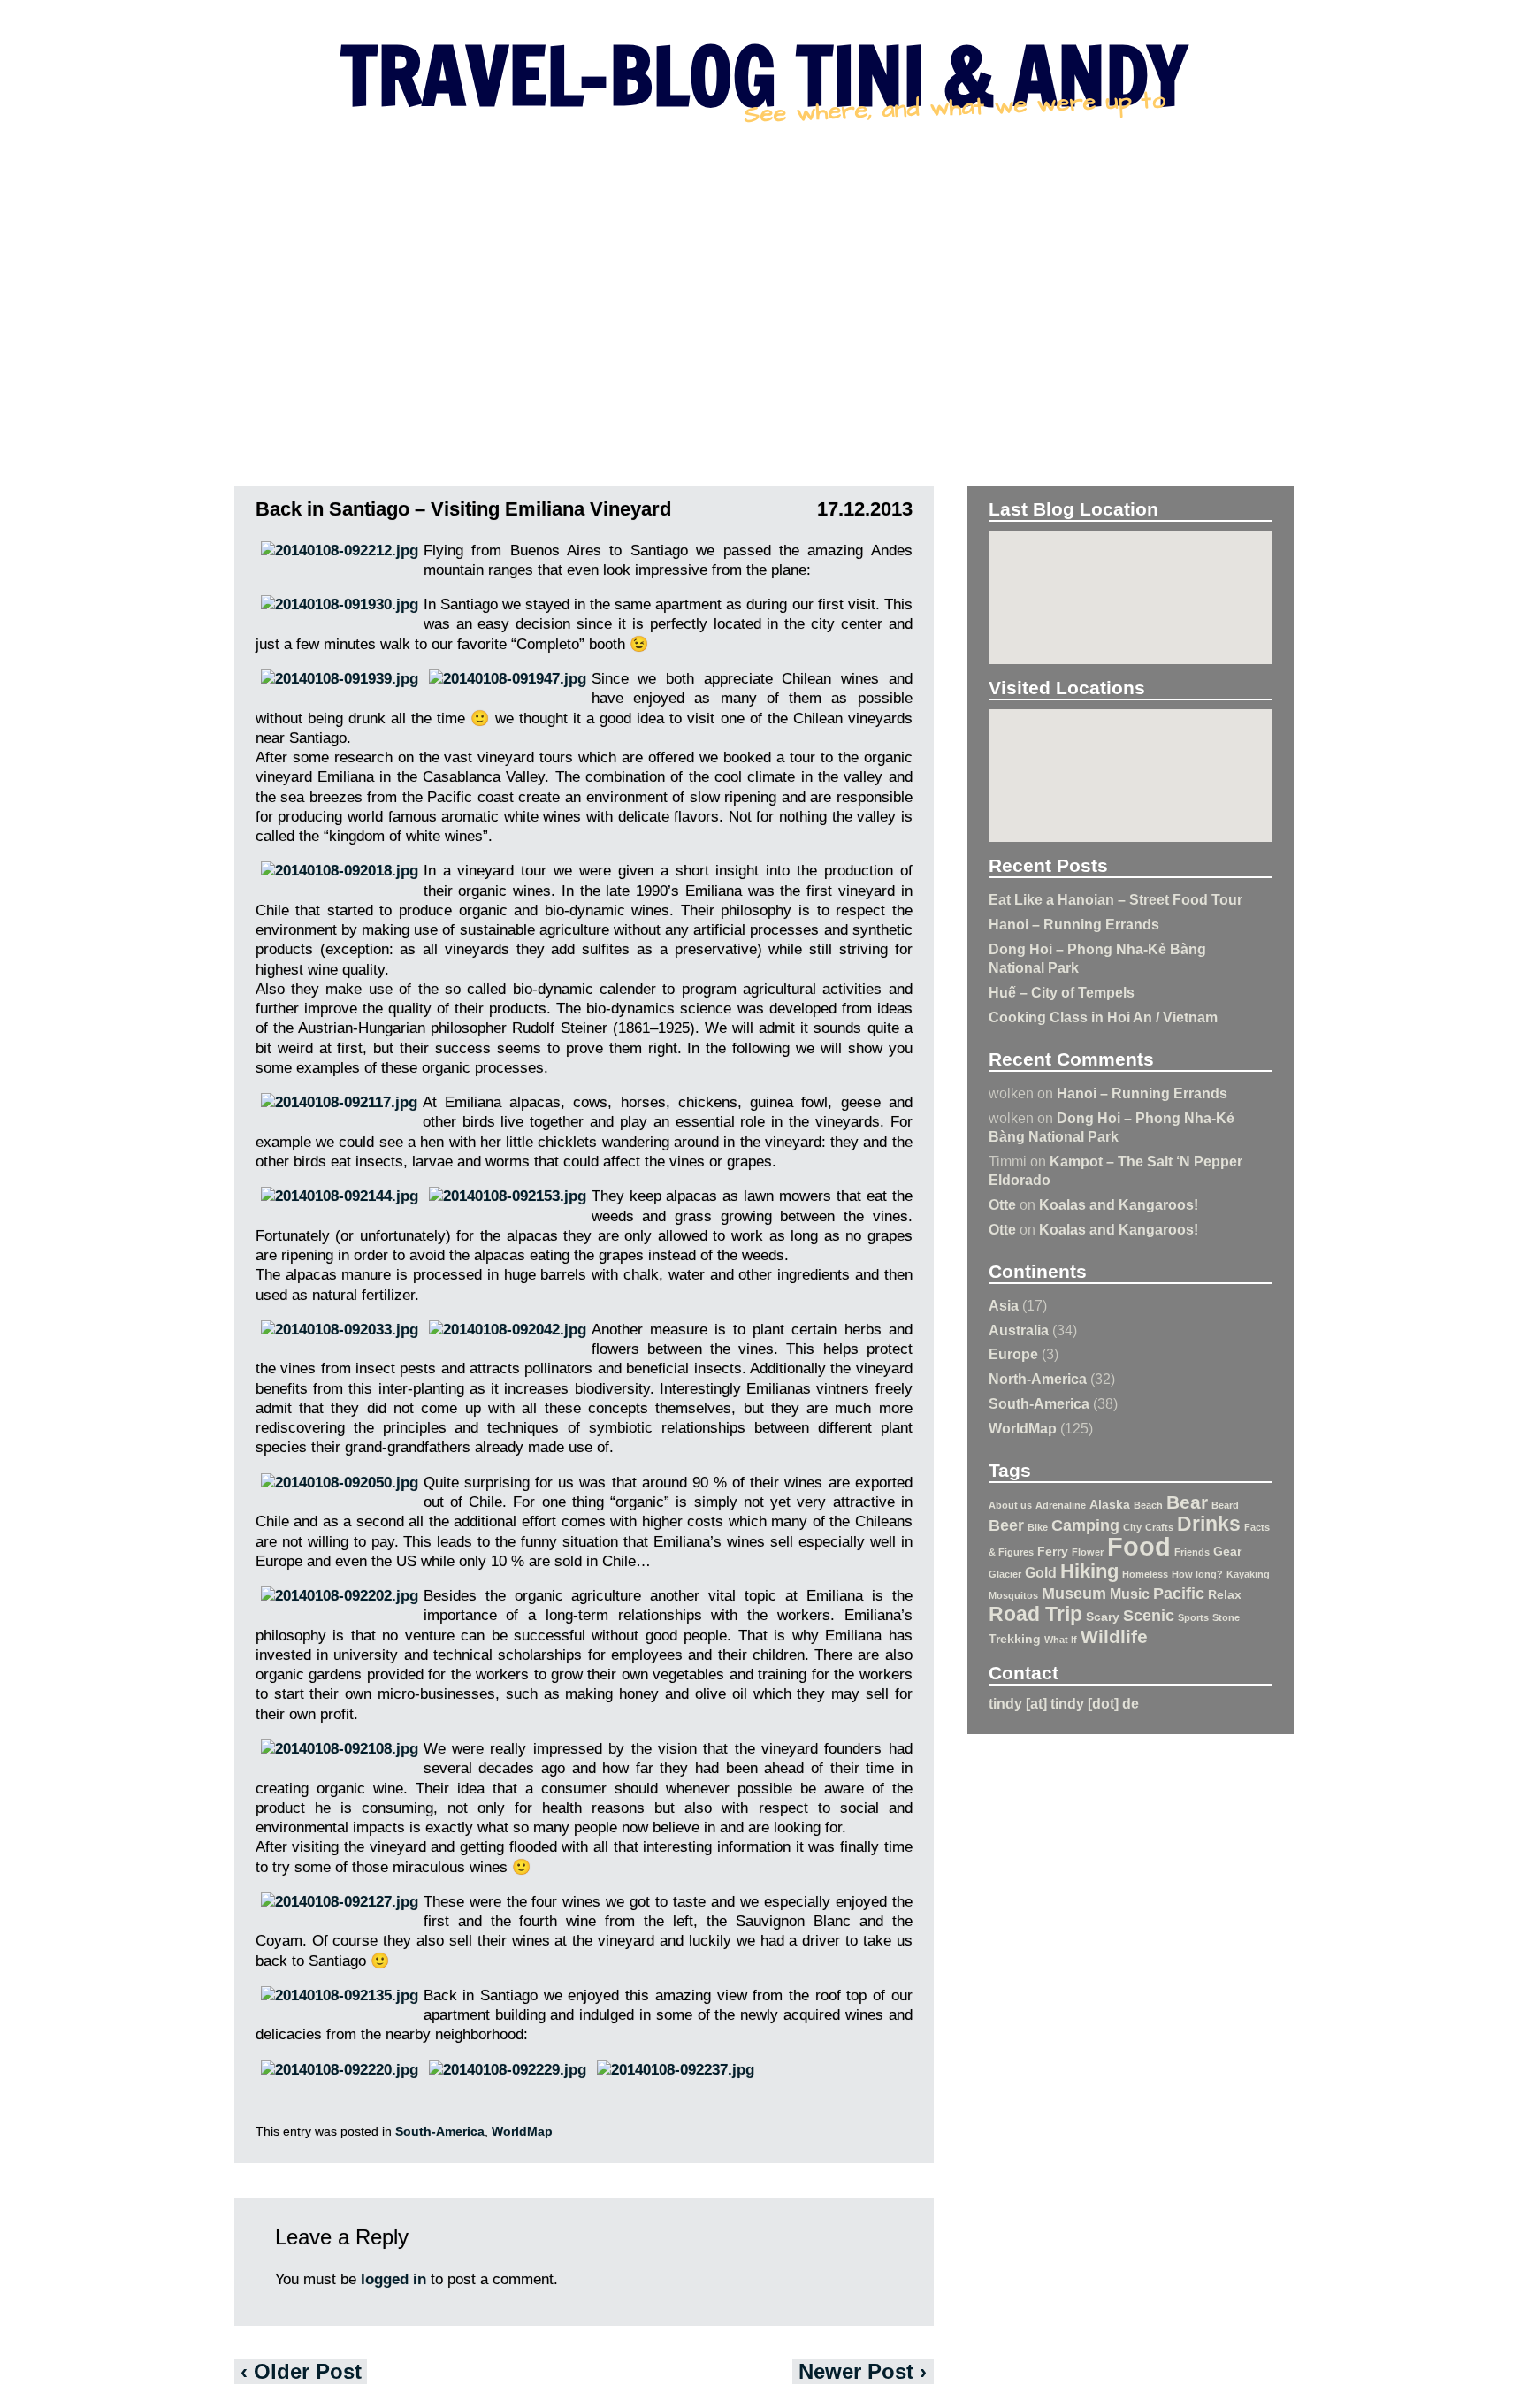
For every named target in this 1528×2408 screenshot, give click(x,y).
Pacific (1179, 1594)
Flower (1088, 1552)
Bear (1187, 1502)
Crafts (1159, 1527)
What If (1061, 1640)
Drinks (1209, 1524)
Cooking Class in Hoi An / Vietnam (1103, 1017)
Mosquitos (1013, 1595)
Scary (1103, 1617)
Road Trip (1035, 1614)
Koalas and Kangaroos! (1119, 1204)
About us (1010, 1505)
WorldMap (1023, 1428)
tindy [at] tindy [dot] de (1064, 1703)
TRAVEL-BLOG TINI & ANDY (764, 75)
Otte (1002, 1204)
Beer (1006, 1525)
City (1132, 1527)
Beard (1225, 1505)
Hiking (1089, 1571)
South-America (1039, 1403)
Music (1130, 1594)
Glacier (1005, 1574)
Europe (1013, 1354)
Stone (1226, 1617)
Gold (1041, 1572)
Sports (1193, 1617)
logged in (393, 2279)
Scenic (1149, 1616)
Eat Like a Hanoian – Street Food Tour (1115, 899)
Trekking (1015, 1639)
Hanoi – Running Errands (1074, 924)
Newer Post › (863, 2371)
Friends (1192, 1552)
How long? (1197, 1574)
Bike (1038, 1527)
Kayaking (1248, 1574)
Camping (1085, 1525)
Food (1139, 1546)
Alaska (1110, 1504)
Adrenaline (1061, 1505)
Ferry (1053, 1551)
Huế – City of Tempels (1062, 992)
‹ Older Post (301, 2371)
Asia (1004, 1305)
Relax (1225, 1594)
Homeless (1145, 1574)
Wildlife (1114, 1636)
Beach (1148, 1505)
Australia (1019, 1330)
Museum (1074, 1594)
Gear (1227, 1551)
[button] (1131, 590)
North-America (1038, 1379)
